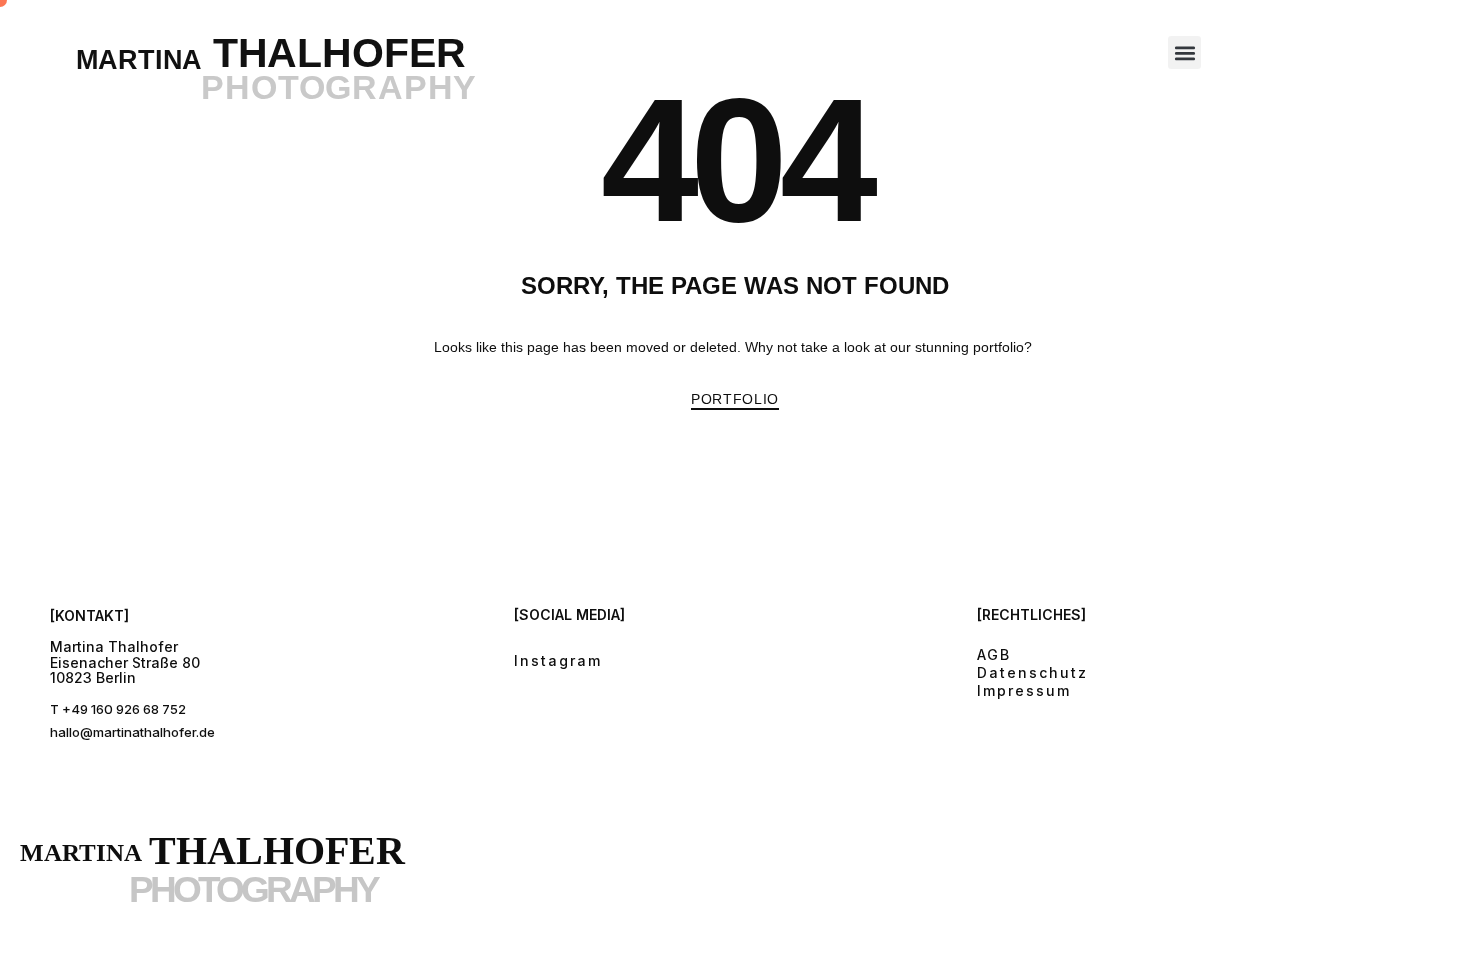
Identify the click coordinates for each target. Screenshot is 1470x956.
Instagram (558, 660)
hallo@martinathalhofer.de (132, 732)
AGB (994, 654)
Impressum (1024, 690)
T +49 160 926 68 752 (118, 709)
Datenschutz (1032, 672)
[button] (1184, 52)
